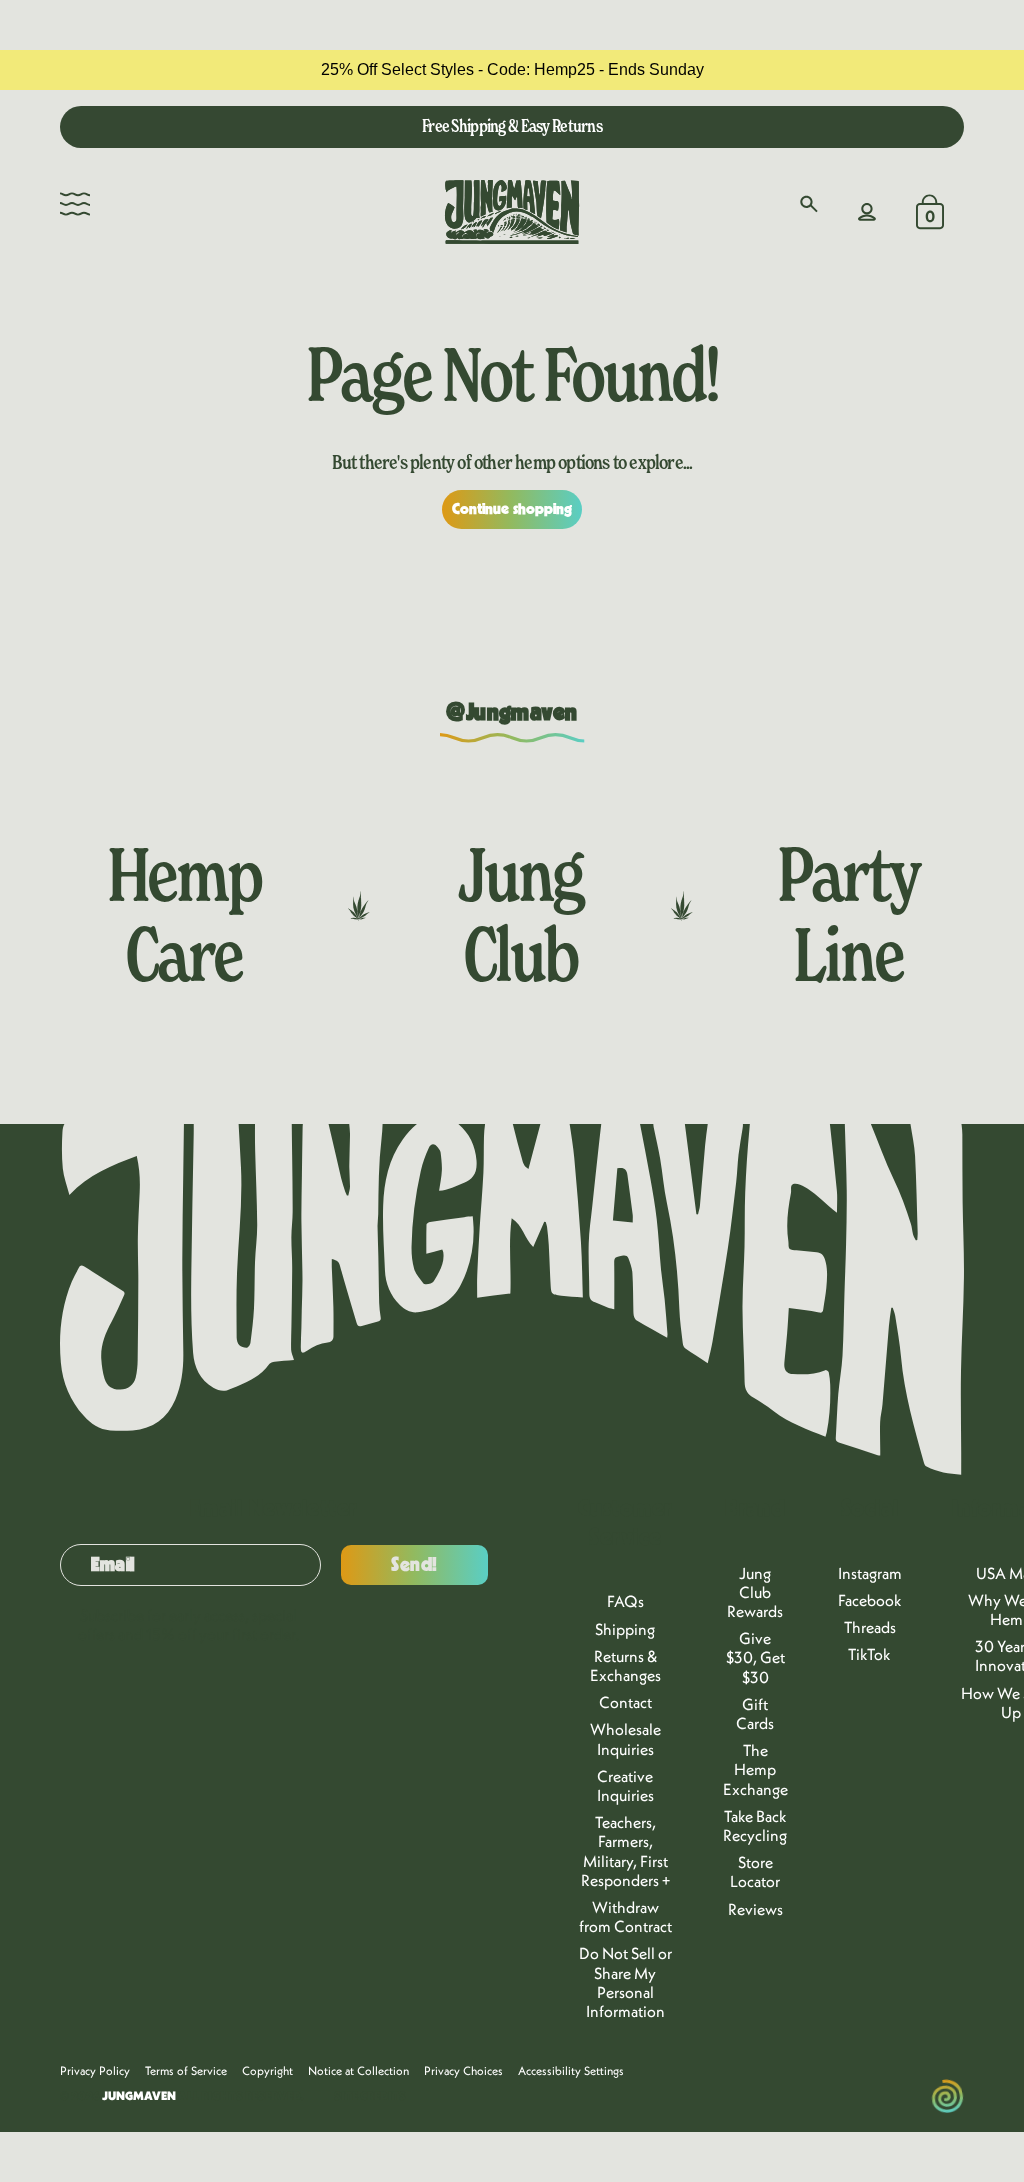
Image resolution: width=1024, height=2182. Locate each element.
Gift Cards (755, 1713)
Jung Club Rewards (755, 1592)
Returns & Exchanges (625, 1665)
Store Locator (755, 1871)
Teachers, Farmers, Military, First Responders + (625, 1851)
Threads (870, 1627)
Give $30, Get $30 (755, 1657)
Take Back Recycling (755, 1825)
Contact (625, 1702)
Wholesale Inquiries (625, 1738)
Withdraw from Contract (625, 1916)
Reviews (755, 1909)
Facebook (870, 1600)
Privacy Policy (95, 2070)
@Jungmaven (512, 713)
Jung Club (520, 914)
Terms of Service (186, 2070)
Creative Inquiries (625, 1785)
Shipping (625, 1629)
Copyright (267, 2070)
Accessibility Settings (571, 2070)
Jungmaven (139, 2095)
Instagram (870, 1573)
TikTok (869, 1654)
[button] (75, 204)
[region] (512, 70)
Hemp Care (184, 914)
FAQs (625, 1601)
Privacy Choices (463, 2070)
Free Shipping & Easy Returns (512, 125)
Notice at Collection (358, 2070)
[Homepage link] (512, 212)
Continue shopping (512, 509)
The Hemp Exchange (755, 1769)
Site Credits (370, 2096)
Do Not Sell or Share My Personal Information (625, 1982)
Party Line (848, 914)
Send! (414, 1565)
